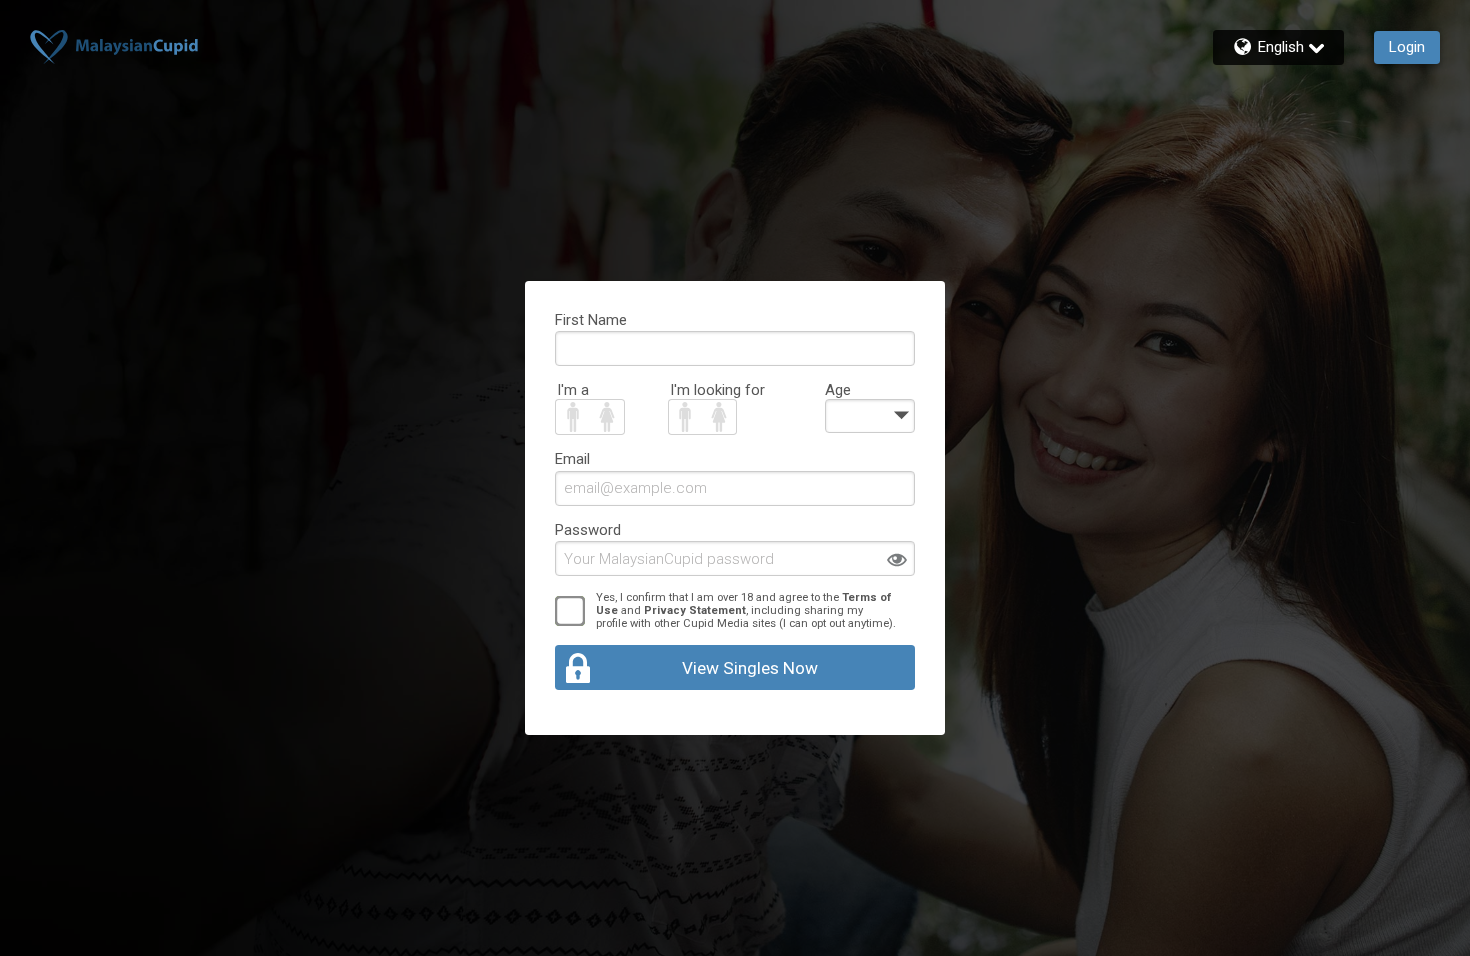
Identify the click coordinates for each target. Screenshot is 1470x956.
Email (572, 459)
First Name (591, 320)
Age (838, 390)
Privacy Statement (695, 610)
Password (588, 530)
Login (1407, 47)
